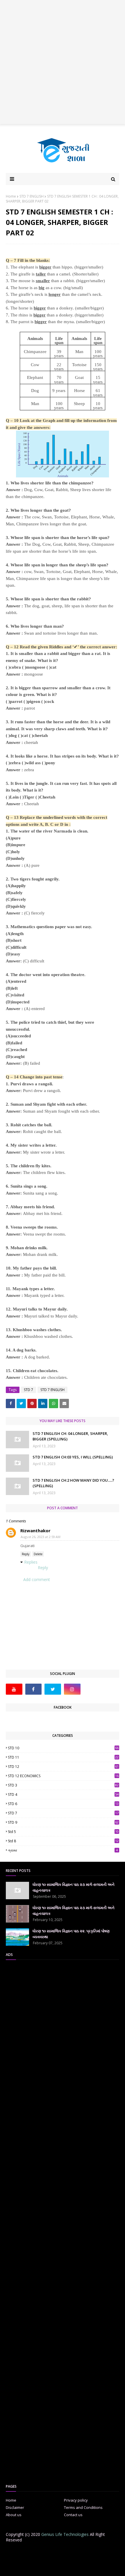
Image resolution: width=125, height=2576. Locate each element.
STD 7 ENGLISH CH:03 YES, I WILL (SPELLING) (73, 1457)
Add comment (37, 1579)
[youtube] (14, 1689)
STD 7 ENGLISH (32, 196)
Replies (31, 1562)
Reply (26, 1554)
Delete (38, 1554)
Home (11, 196)
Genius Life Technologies (65, 2534)
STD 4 (63, 1794)
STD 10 (63, 1748)
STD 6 (63, 1804)
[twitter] (53, 1689)
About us (14, 2515)
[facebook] (34, 1689)
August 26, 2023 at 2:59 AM (41, 1537)
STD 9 (63, 1822)
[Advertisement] (63, 62)
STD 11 (63, 1757)
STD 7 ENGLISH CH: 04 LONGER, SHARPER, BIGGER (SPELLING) (70, 1436)
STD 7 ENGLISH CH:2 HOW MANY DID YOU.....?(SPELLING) (73, 1483)
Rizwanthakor (35, 1530)
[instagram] (72, 1689)
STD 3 (63, 1785)
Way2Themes (57, 2568)
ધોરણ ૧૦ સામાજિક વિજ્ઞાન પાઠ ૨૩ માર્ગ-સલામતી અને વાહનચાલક (74, 1887)
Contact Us (70, 2552)
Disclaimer (15, 2507)
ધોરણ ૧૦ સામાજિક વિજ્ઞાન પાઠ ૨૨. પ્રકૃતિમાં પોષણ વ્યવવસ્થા (71, 1934)
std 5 (63, 1832)
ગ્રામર (63, 1850)
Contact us (73, 2515)
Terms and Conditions (83, 2507)
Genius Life (105, 2568)
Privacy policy (76, 2500)
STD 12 (63, 1767)
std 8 (63, 1841)
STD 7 (28, 1390)
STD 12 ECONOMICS (63, 1776)
